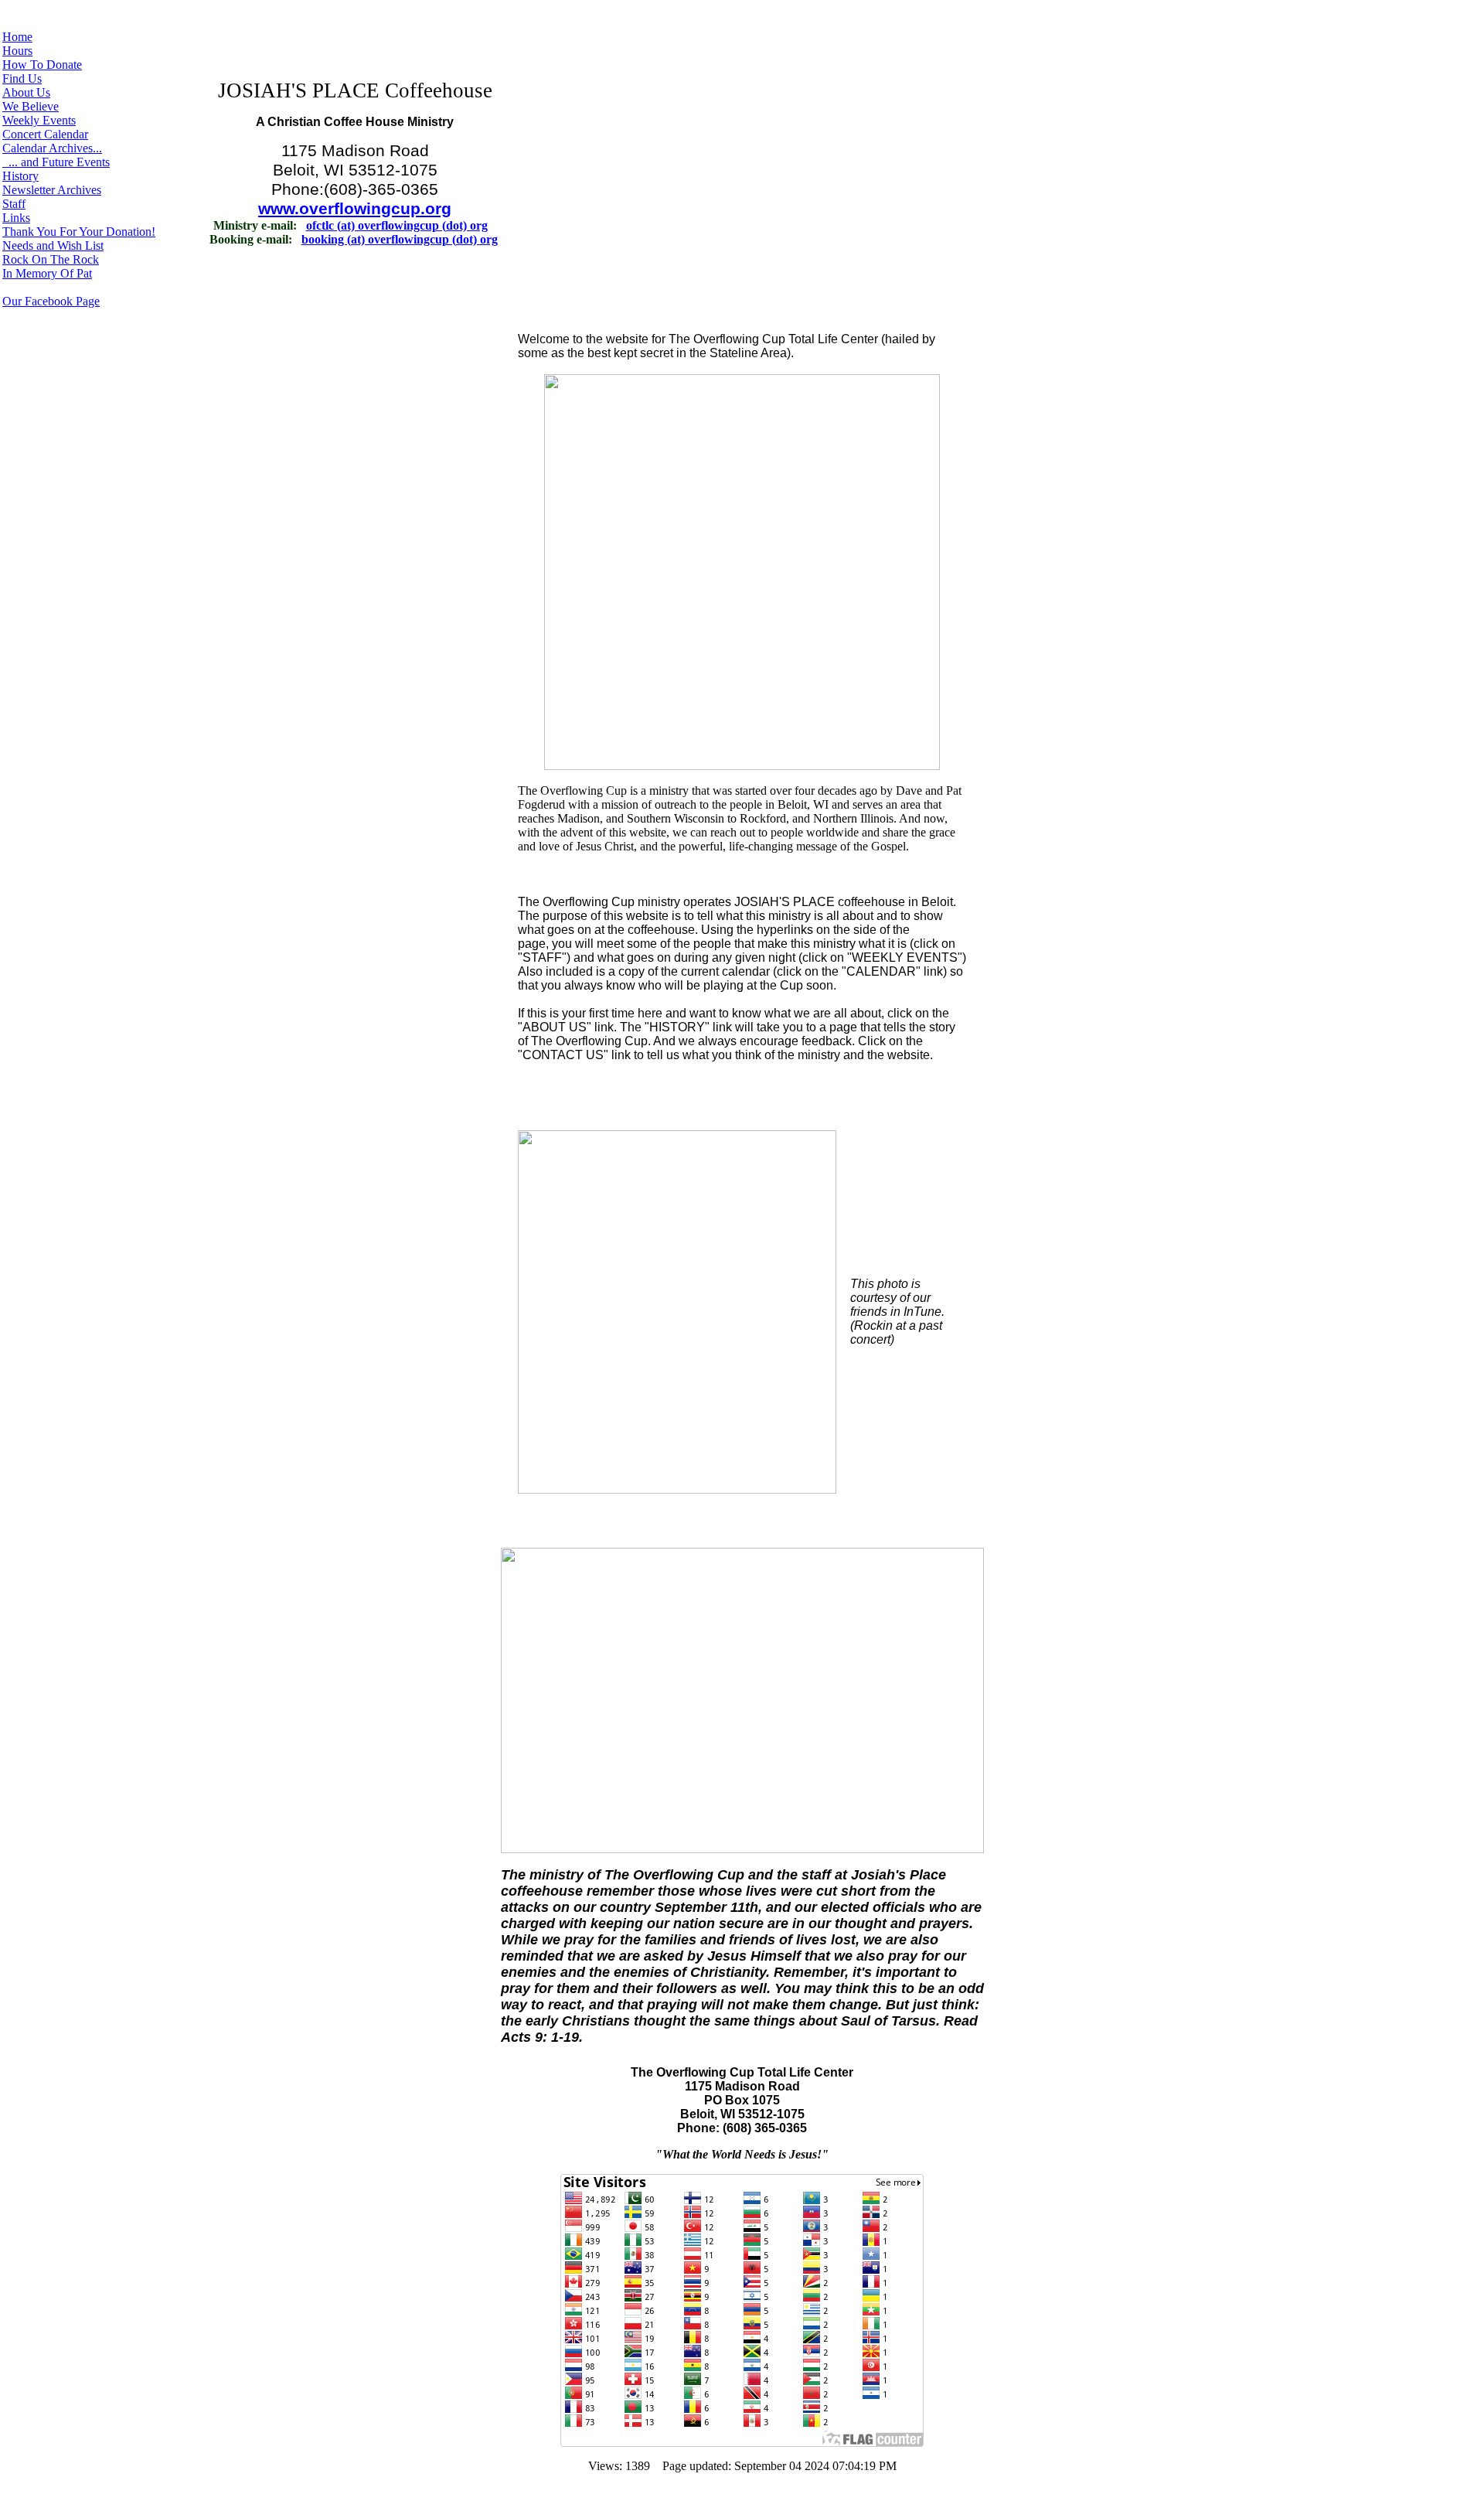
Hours (17, 51)
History (20, 176)
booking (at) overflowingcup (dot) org (400, 239)
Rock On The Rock (51, 259)
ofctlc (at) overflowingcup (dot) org (397, 225)
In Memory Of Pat (47, 273)
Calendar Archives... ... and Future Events (56, 155)
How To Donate (42, 65)
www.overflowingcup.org (355, 209)
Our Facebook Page (51, 301)
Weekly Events (39, 120)
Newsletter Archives (52, 190)
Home (17, 37)
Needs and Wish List (53, 245)
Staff (14, 204)
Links (16, 218)
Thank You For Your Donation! (79, 232)
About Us (26, 92)
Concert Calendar (45, 134)
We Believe (31, 106)
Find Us (22, 78)
